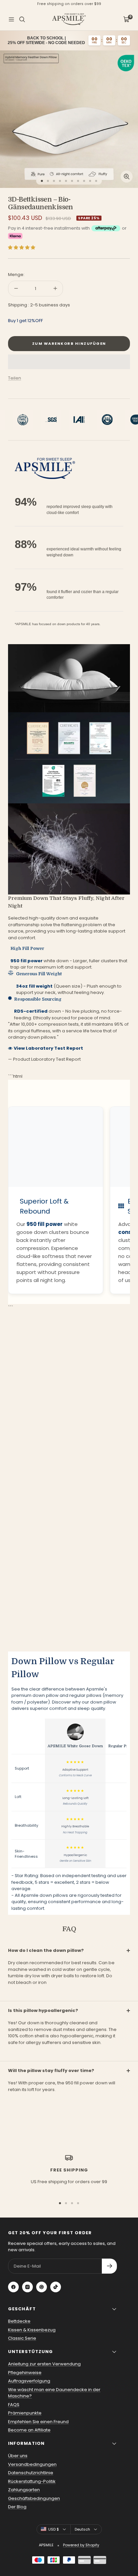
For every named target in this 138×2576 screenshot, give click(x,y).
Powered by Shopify (81, 2545)
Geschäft (22, 2309)
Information (26, 2443)
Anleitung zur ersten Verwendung (44, 2364)
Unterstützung (30, 2352)
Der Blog (17, 2507)
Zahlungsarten (24, 2490)
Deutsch (82, 2529)
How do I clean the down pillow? (46, 1950)
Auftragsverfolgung (29, 2381)
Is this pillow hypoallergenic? (43, 2010)
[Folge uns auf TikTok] (56, 2287)
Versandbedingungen (32, 2464)
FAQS (14, 2405)
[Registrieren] (109, 2266)
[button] (22, 247)
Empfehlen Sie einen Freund (38, 2422)
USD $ (54, 2529)
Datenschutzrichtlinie (31, 2473)
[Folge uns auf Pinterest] (42, 2287)
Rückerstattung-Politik (32, 2481)
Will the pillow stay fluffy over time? (51, 2071)
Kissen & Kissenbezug (32, 2330)
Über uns (18, 2456)
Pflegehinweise (25, 2373)
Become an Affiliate (29, 2430)
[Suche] (22, 19)
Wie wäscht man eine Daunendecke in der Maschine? (54, 2393)
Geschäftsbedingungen (34, 2498)
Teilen (15, 378)
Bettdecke (19, 2321)
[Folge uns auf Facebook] (13, 2287)
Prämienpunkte (25, 2413)
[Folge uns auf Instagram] (27, 2287)
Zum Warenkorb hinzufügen (69, 343)
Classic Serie (22, 2338)
